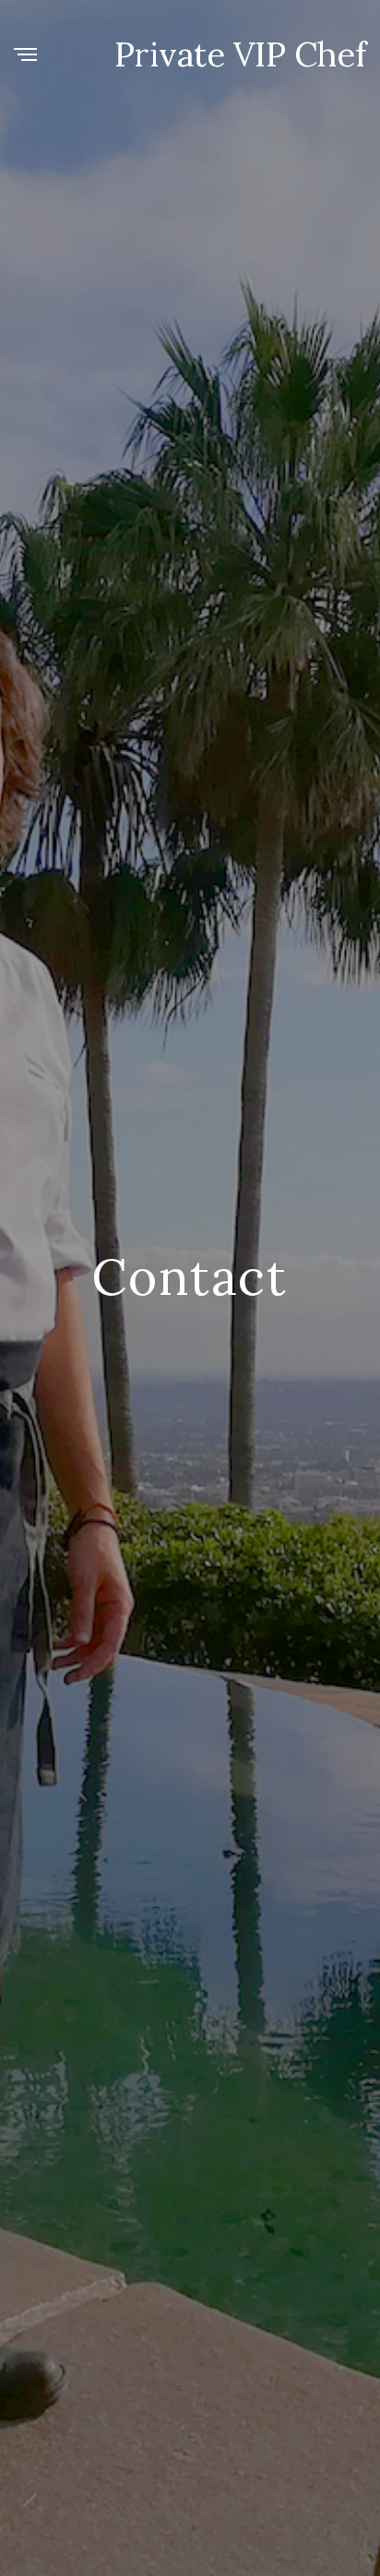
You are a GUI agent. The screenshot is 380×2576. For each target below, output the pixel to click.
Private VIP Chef (240, 54)
